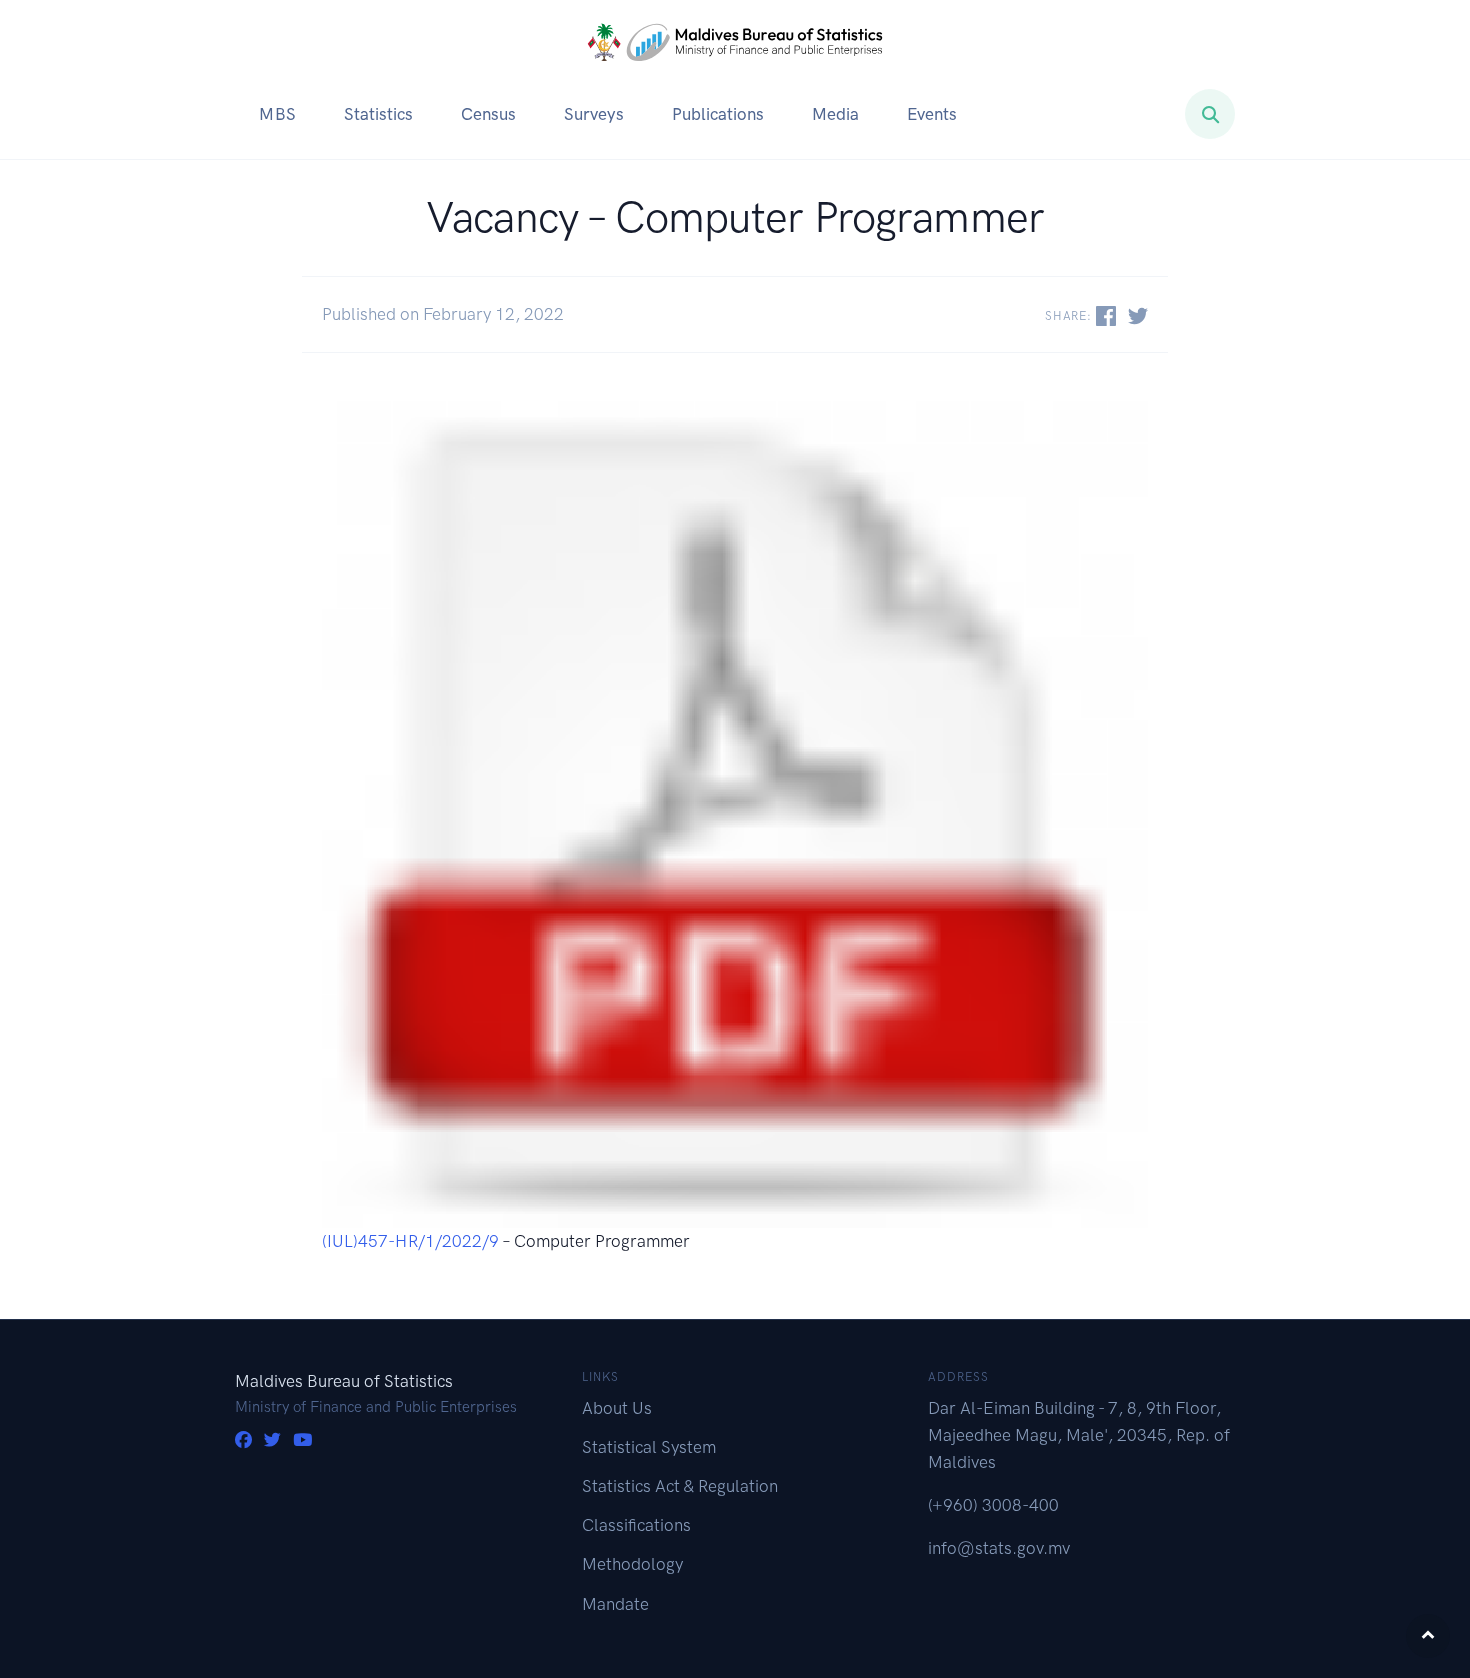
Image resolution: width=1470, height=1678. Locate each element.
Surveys (594, 114)
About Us (617, 1408)
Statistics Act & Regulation (680, 1486)
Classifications (636, 1525)
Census (488, 114)
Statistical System (649, 1447)
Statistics (378, 114)
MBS (277, 114)
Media (835, 114)
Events (932, 114)
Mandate (615, 1604)
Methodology (632, 1564)
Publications (718, 114)
